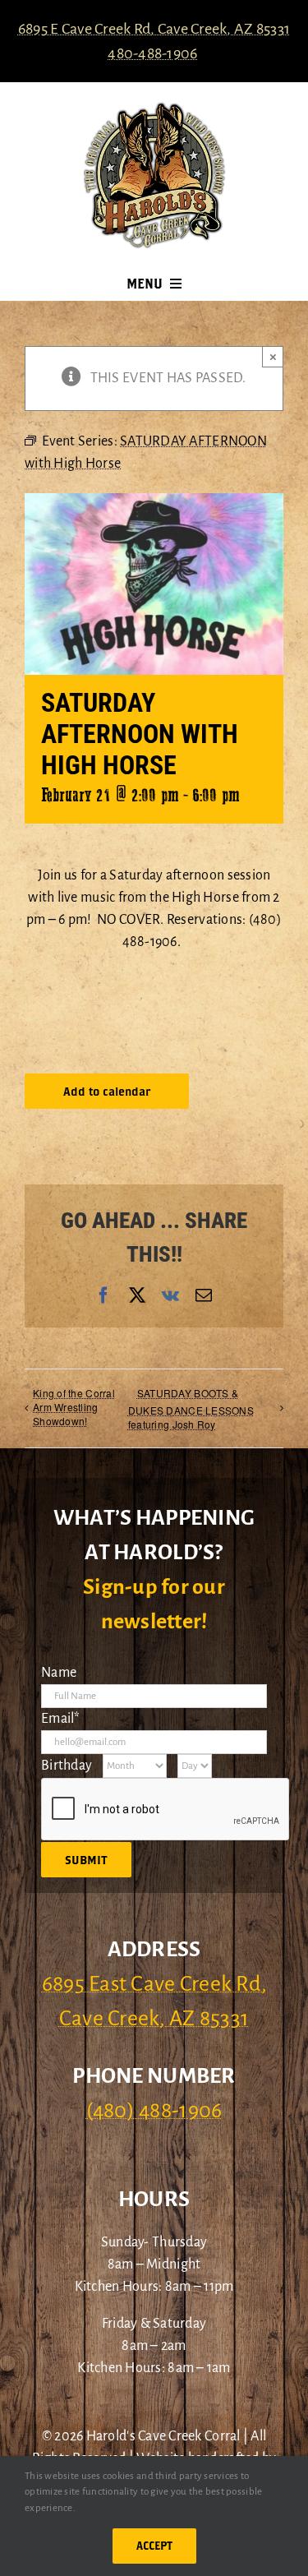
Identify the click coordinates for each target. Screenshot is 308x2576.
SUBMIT (86, 1860)
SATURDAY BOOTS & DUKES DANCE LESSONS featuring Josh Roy (191, 1408)
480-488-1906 (152, 53)
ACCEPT (154, 2546)
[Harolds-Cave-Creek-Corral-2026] (154, 108)
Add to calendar (107, 1091)
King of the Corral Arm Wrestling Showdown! (74, 1407)
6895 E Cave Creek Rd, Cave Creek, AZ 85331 (154, 29)
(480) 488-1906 (154, 2111)
